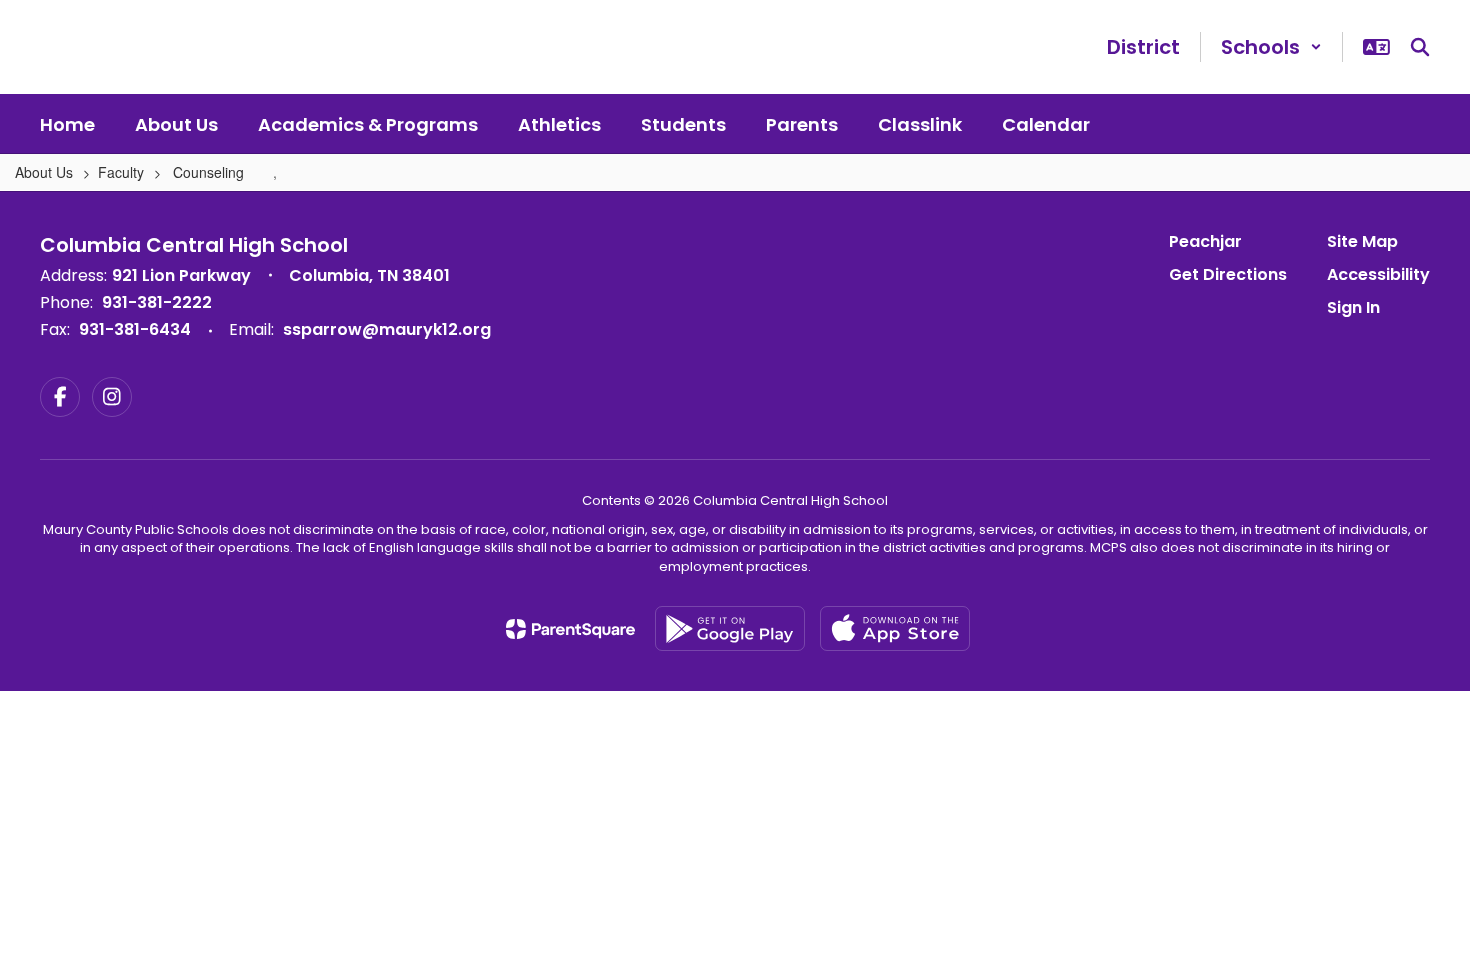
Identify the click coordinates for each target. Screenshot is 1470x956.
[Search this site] (1420, 47)
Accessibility (1378, 274)
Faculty (121, 172)
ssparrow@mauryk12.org (387, 329)
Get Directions (1228, 274)
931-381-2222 (157, 302)
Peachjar (1205, 241)
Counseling (210, 172)
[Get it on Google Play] (730, 628)
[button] (1271, 47)
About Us (44, 172)
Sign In (1353, 307)
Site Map (1362, 241)
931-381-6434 (135, 329)
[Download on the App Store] (895, 628)
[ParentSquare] (570, 629)
